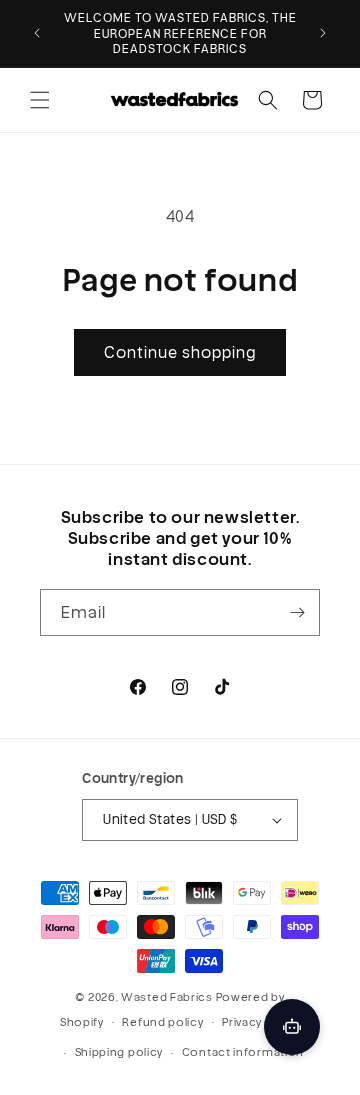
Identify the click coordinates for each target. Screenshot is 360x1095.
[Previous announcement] (37, 33)
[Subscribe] (297, 612)
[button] (40, 100)
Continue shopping (180, 352)
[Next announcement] (323, 33)
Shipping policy (119, 1052)
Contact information (243, 1052)
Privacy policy (261, 1022)
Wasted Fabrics (167, 997)
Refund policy (162, 1022)
